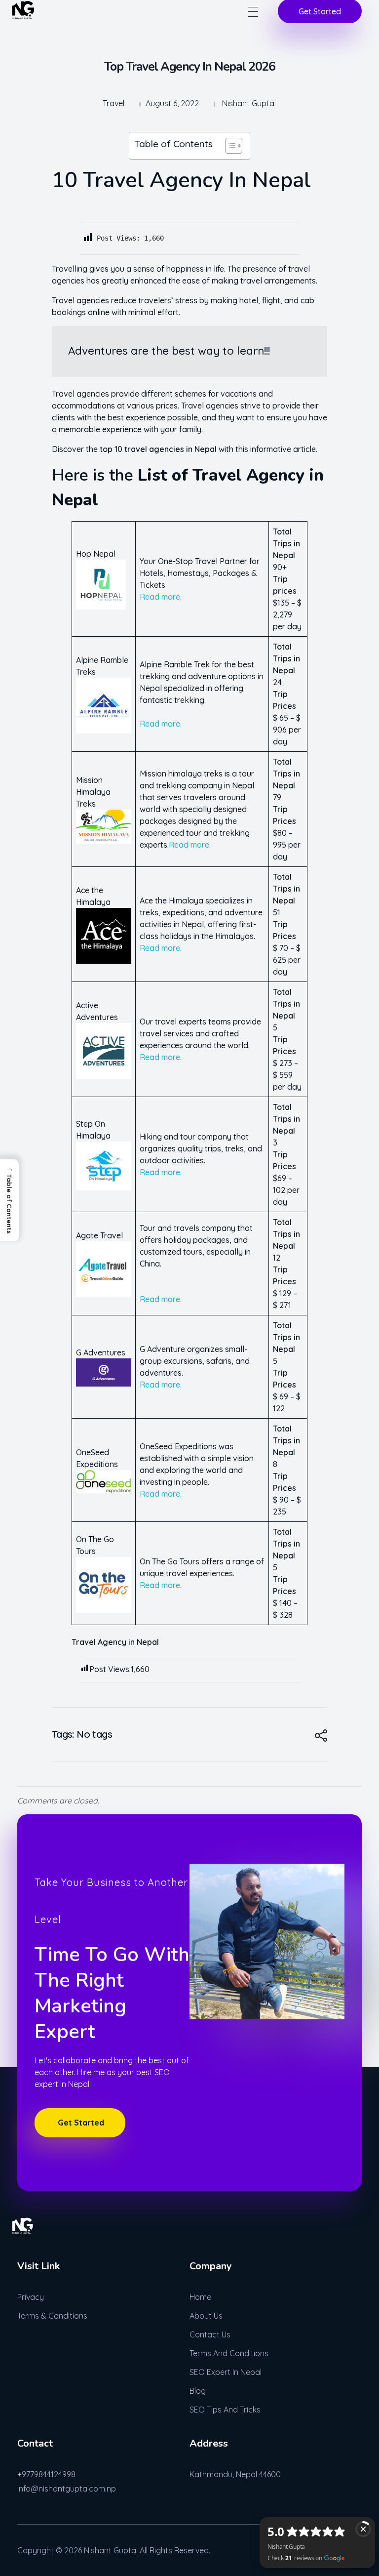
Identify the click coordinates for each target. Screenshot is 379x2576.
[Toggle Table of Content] (229, 146)
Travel (114, 103)
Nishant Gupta (248, 103)
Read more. (161, 597)
